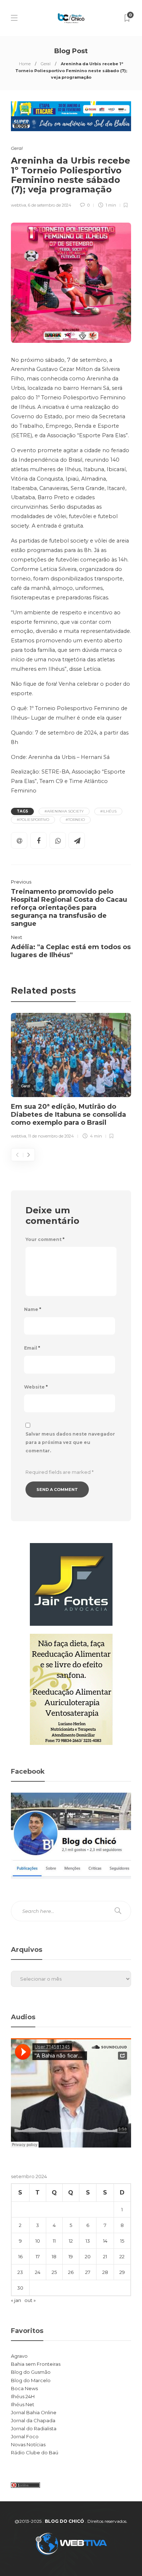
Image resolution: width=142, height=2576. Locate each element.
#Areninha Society (64, 811)
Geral (46, 64)
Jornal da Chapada (33, 2420)
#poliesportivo (33, 820)
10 (38, 2241)
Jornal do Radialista (34, 2428)
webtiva (19, 205)
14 (105, 2241)
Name (33, 1309)
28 (105, 2272)
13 (88, 2241)
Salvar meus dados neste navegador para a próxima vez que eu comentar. (70, 1442)
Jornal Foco (25, 2436)
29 (122, 2272)
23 (20, 2272)
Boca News (24, 2388)
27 (88, 2272)
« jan (16, 2300)
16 (20, 2256)
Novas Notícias (28, 2444)
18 (54, 2256)
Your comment (45, 1239)
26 (71, 2272)
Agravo (19, 2356)
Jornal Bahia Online (34, 2412)
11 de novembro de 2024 (51, 1136)
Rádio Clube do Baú (35, 2452)
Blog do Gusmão (31, 2372)
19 (71, 2256)
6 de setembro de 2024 (50, 205)
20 (88, 2256)
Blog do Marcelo (31, 2380)
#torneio (75, 820)
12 (71, 2241)
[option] (71, 1077)
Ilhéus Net (23, 2404)
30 (20, 2288)
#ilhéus (108, 811)
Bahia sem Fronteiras (36, 2364)
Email (32, 1348)
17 (38, 2256)
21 (105, 2256)
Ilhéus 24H (23, 2396)
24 (38, 2272)
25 (54, 2272)
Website (36, 1387)
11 (54, 2241)
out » (30, 2300)
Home (25, 64)
